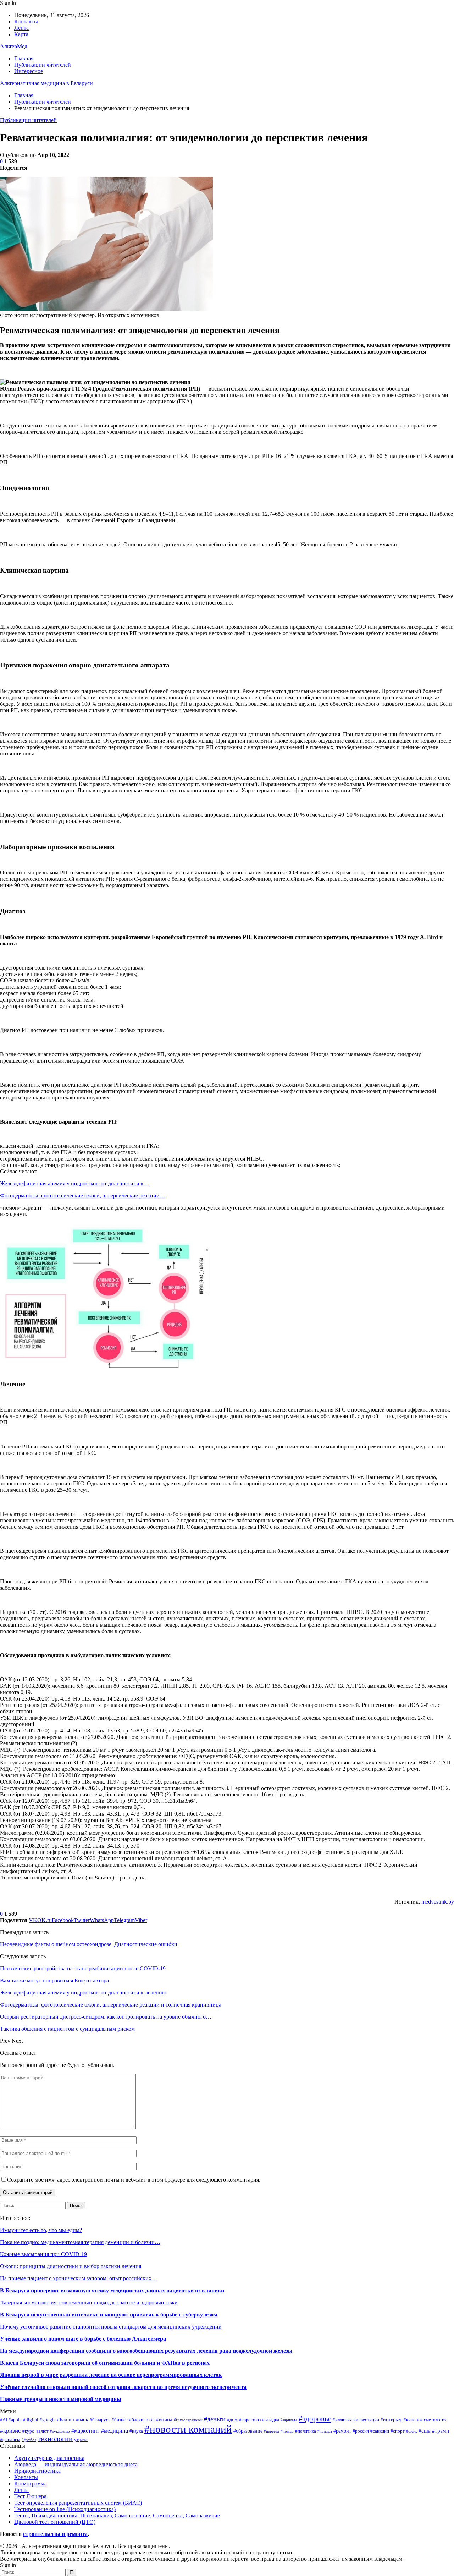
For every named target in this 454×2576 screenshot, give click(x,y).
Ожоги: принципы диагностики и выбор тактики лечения (71, 2266)
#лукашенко (60, 2431)
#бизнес (120, 2420)
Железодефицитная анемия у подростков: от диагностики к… (75, 1183)
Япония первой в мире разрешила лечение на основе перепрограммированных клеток (111, 2375)
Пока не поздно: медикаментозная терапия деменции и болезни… (80, 2242)
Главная (24, 58)
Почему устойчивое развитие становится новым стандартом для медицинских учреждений (111, 2327)
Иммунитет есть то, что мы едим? (41, 2230)
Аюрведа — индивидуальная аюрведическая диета (76, 2464)
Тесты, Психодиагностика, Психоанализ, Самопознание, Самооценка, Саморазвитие (117, 2515)
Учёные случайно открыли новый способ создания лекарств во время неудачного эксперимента (123, 2387)
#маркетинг (85, 2431)
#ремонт (342, 2431)
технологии (55, 2439)
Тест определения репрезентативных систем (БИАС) (78, 2503)
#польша (325, 2431)
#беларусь (100, 2420)
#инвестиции (366, 2420)
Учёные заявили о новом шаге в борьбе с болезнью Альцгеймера (83, 2339)
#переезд (272, 2431)
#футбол (29, 2440)
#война (164, 2419)
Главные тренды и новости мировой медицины (61, 2399)
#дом (232, 2419)
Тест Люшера (30, 2496)
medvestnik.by (438, 1902)
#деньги (215, 2419)
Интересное (29, 71)
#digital (31, 2420)
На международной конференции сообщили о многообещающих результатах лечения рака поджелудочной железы (146, 2351)
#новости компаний (188, 2429)
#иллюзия (342, 2420)
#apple (15, 2420)
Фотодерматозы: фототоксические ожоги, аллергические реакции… (83, 1196)
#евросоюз (250, 2420)
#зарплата (289, 2420)
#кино (410, 2420)
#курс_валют (35, 2431)
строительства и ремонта (55, 2534)
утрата (81, 2440)
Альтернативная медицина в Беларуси (46, 83)
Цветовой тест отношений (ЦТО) (55, 2522)
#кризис (10, 2431)
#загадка (271, 2420)
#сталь (412, 2431)
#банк (82, 2419)
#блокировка (142, 2420)
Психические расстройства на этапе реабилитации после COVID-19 (83, 1968)
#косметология (432, 2420)
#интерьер (391, 2419)
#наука (136, 2431)
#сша (425, 2431)
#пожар (287, 2431)
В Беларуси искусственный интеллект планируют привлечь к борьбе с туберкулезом (109, 2315)
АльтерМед (14, 46)
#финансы (10, 2440)
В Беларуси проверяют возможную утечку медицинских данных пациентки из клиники (112, 2290)
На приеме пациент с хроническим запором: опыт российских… (79, 2278)
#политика (306, 2431)
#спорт (398, 2431)
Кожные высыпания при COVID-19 (43, 2254)
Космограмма (31, 2484)
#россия (361, 2431)
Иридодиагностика (37, 2471)
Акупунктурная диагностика (49, 2458)
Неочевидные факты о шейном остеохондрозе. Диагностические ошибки (89, 1944)
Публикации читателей (43, 65)
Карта (21, 34)
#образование (248, 2431)
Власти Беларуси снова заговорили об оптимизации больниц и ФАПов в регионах (105, 2363)
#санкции (380, 2431)
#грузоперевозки (188, 2420)
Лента (21, 28)
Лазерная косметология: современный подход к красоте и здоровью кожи (89, 2302)
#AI (4, 2420)
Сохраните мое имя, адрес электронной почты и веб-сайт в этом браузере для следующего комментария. (134, 2180)
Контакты (26, 21)
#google (48, 2420)
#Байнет (66, 2419)
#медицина (115, 2431)
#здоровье (315, 2419)
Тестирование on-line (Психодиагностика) (65, 2509)
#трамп (441, 2431)
